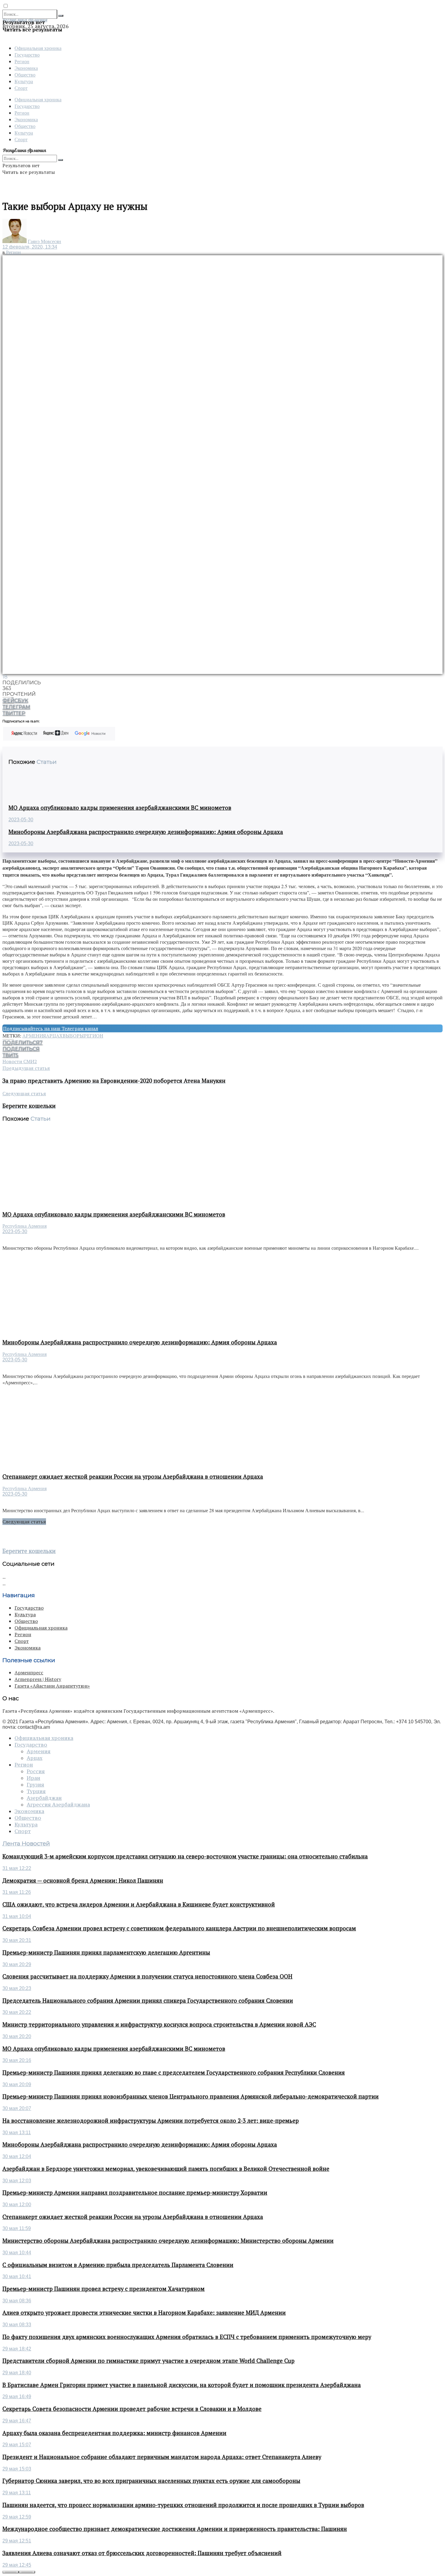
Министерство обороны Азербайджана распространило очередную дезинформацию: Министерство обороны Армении (168, 2241)
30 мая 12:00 (17, 2205)
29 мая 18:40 (17, 2373)
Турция (36, 1791)
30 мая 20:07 (17, 2108)
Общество (25, 75)
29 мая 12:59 (17, 2517)
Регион (22, 61)
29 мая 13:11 (17, 2493)
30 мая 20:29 (17, 1964)
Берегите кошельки (29, 1551)
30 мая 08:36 (17, 2301)
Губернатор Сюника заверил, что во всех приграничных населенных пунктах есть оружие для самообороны (151, 2481)
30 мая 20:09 (17, 2084)
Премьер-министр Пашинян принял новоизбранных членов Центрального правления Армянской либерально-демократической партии (191, 2096)
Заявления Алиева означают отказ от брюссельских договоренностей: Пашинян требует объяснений (142, 2553)
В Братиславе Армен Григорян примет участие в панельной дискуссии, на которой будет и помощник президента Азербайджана (182, 2385)
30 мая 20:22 (17, 2012)
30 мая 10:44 (17, 2253)
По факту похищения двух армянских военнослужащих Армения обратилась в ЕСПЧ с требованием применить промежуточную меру (187, 2337)
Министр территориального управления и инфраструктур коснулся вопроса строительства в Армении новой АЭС (159, 2024)
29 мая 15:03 (17, 2469)
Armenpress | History (38, 1679)
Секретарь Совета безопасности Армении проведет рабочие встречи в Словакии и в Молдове (132, 2409)
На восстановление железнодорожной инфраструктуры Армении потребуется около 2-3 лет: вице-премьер (151, 2121)
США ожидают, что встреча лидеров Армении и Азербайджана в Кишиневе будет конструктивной (139, 1904)
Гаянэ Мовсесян (44, 241)
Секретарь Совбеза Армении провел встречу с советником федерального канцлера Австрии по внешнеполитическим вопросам (179, 1928)
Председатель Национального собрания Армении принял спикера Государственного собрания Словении (148, 2001)
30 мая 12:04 (17, 2156)
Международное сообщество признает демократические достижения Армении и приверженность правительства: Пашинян (175, 2529)
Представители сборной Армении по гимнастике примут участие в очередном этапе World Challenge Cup (148, 2361)
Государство (27, 55)
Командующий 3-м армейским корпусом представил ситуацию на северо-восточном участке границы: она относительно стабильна (185, 1856)
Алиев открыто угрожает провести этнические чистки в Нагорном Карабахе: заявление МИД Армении (144, 2313)
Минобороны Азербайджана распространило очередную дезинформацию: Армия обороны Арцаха (146, 832)
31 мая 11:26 (17, 1892)
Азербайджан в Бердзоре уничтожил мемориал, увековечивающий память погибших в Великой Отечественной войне (166, 2169)
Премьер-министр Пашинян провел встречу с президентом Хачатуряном (104, 2289)
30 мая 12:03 (17, 2181)
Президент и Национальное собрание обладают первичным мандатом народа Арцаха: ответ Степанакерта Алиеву (162, 2457)
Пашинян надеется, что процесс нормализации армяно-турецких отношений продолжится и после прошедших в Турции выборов (183, 2505)
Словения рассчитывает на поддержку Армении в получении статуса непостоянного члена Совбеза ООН (147, 1976)
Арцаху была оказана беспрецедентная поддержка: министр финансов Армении (114, 2433)
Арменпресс (29, 1672)
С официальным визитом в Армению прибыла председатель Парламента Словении (118, 2265)
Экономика (26, 68)
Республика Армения (25, 1226)
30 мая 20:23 (17, 1988)
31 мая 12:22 (17, 1868)
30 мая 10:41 (17, 2276)
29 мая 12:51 (17, 2541)
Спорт (21, 88)
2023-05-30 (21, 820)
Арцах (54, 1036)
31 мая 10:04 (17, 1916)
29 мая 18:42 (17, 2349)
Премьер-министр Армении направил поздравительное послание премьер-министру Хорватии (135, 2193)
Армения (34, 1036)
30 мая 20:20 (17, 2036)
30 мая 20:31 (17, 1940)
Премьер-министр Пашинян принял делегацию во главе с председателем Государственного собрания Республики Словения (174, 2073)
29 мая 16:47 (17, 2421)
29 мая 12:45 (17, 2565)
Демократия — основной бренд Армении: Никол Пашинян (83, 1881)
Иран (33, 1778)
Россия (36, 1771)
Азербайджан (44, 1798)
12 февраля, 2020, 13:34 (30, 247)
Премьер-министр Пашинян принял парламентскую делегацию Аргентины (106, 1952)
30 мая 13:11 (17, 2133)
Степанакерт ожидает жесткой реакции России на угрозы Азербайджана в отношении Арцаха (133, 1477)
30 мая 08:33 (17, 2325)
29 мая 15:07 (17, 2445)
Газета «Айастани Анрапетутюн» (52, 1686)
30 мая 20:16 (17, 2060)
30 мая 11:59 (17, 2228)
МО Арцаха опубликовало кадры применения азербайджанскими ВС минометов (120, 808)
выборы (73, 1036)
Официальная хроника (38, 48)
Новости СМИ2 (20, 1061)
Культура (24, 81)
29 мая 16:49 (17, 2397)
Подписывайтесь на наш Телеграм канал (51, 1028)
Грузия (35, 1785)
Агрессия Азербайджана (58, 1805)
